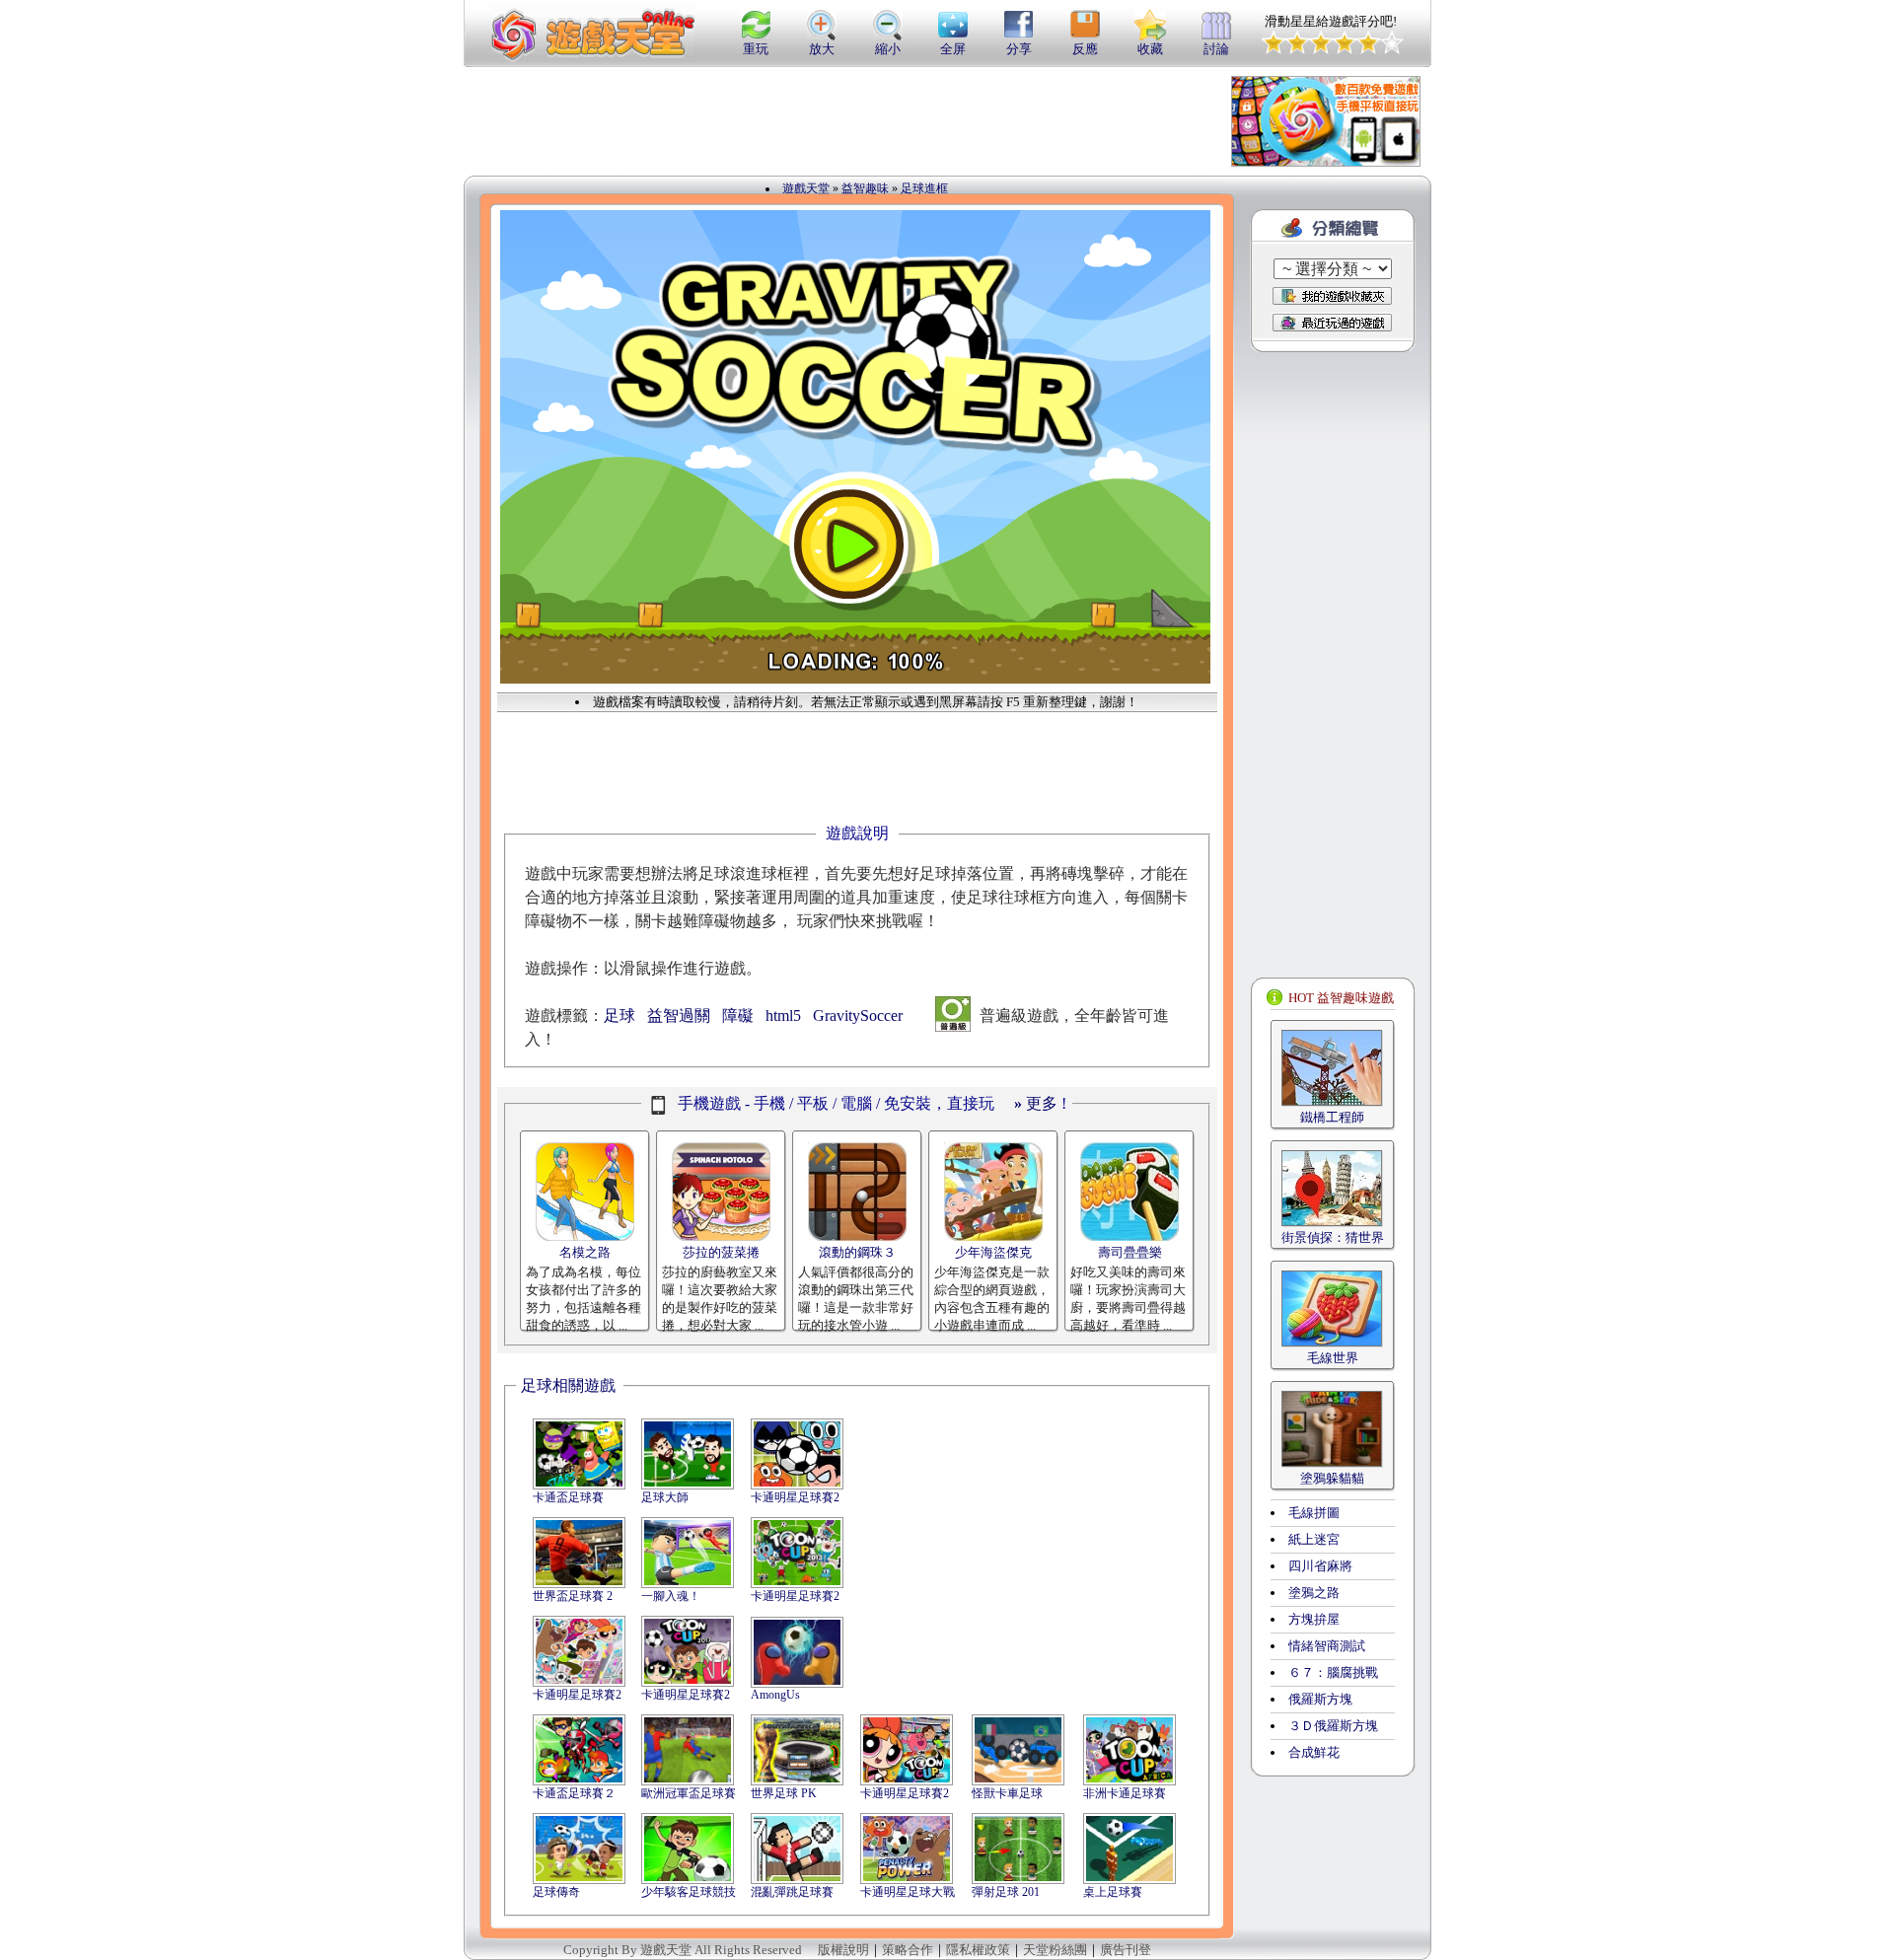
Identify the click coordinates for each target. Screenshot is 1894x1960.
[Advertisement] (833, 121)
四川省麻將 (1320, 1566)
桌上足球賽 (1113, 1892)
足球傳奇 (556, 1892)
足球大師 (665, 1497)
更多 (1036, 1103)
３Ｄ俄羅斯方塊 (1333, 1726)
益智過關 (679, 1016)
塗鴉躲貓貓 (1332, 1478)
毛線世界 (1333, 1358)
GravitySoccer (858, 1016)
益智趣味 (865, 188)
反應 (1085, 49)
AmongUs (775, 1695)
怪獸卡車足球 (1007, 1793)
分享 (1019, 49)
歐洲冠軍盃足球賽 (689, 1793)
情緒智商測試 (1327, 1646)
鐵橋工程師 (1332, 1117)
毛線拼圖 (1314, 1513)
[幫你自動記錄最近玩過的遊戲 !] (1332, 322)
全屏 (953, 49)
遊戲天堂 (806, 188)
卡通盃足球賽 (568, 1497)
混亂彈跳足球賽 (792, 1892)
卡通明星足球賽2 (795, 1497)
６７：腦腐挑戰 (1333, 1672)
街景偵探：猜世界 (1333, 1237)
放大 (822, 49)
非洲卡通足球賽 (1125, 1793)
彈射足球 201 (1006, 1892)
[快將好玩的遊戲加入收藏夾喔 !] (1332, 296)
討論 (1216, 49)
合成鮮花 (1314, 1752)
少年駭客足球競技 (689, 1892)
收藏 (1150, 49)
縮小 (888, 49)
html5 (783, 1016)
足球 (619, 1016)
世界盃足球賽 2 (573, 1596)
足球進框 (924, 188)
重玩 (756, 49)
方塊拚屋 (1314, 1619)
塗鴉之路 (1314, 1593)
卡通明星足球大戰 (908, 1892)
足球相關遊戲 (568, 1385)
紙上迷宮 (1314, 1539)
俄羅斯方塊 (1320, 1699)
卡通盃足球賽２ (574, 1793)
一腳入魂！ (671, 1596)
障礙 (738, 1016)
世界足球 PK (784, 1793)
